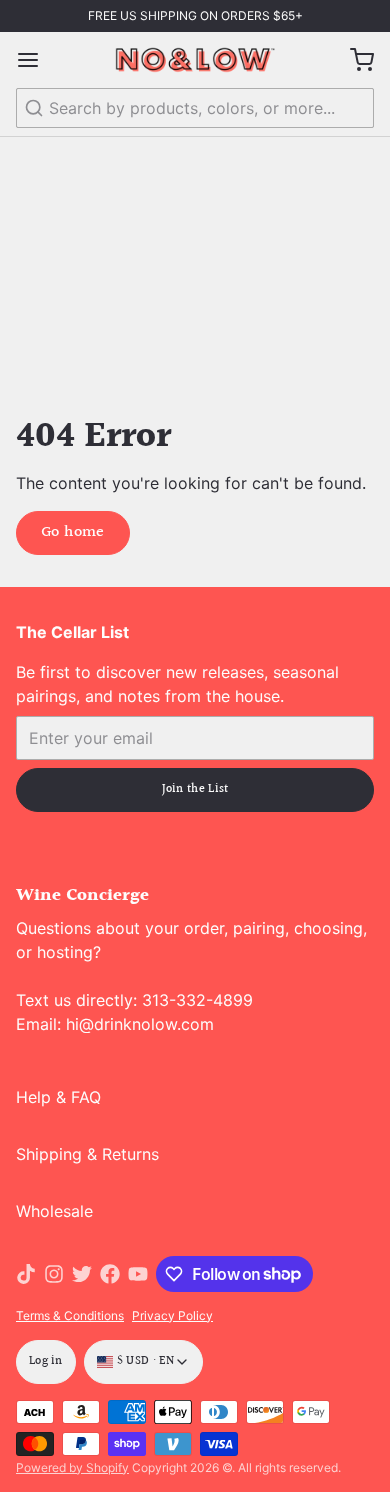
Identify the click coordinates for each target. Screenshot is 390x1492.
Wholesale (54, 1211)
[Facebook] (110, 1274)
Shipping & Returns (87, 1154)
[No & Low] (194, 60)
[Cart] (354, 60)
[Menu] (36, 60)
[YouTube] (138, 1274)
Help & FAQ (58, 1097)
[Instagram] (54, 1274)
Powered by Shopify (72, 1467)
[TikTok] (26, 1274)
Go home (73, 532)
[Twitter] (82, 1274)
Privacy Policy (172, 1315)
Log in (46, 1361)
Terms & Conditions (70, 1315)
